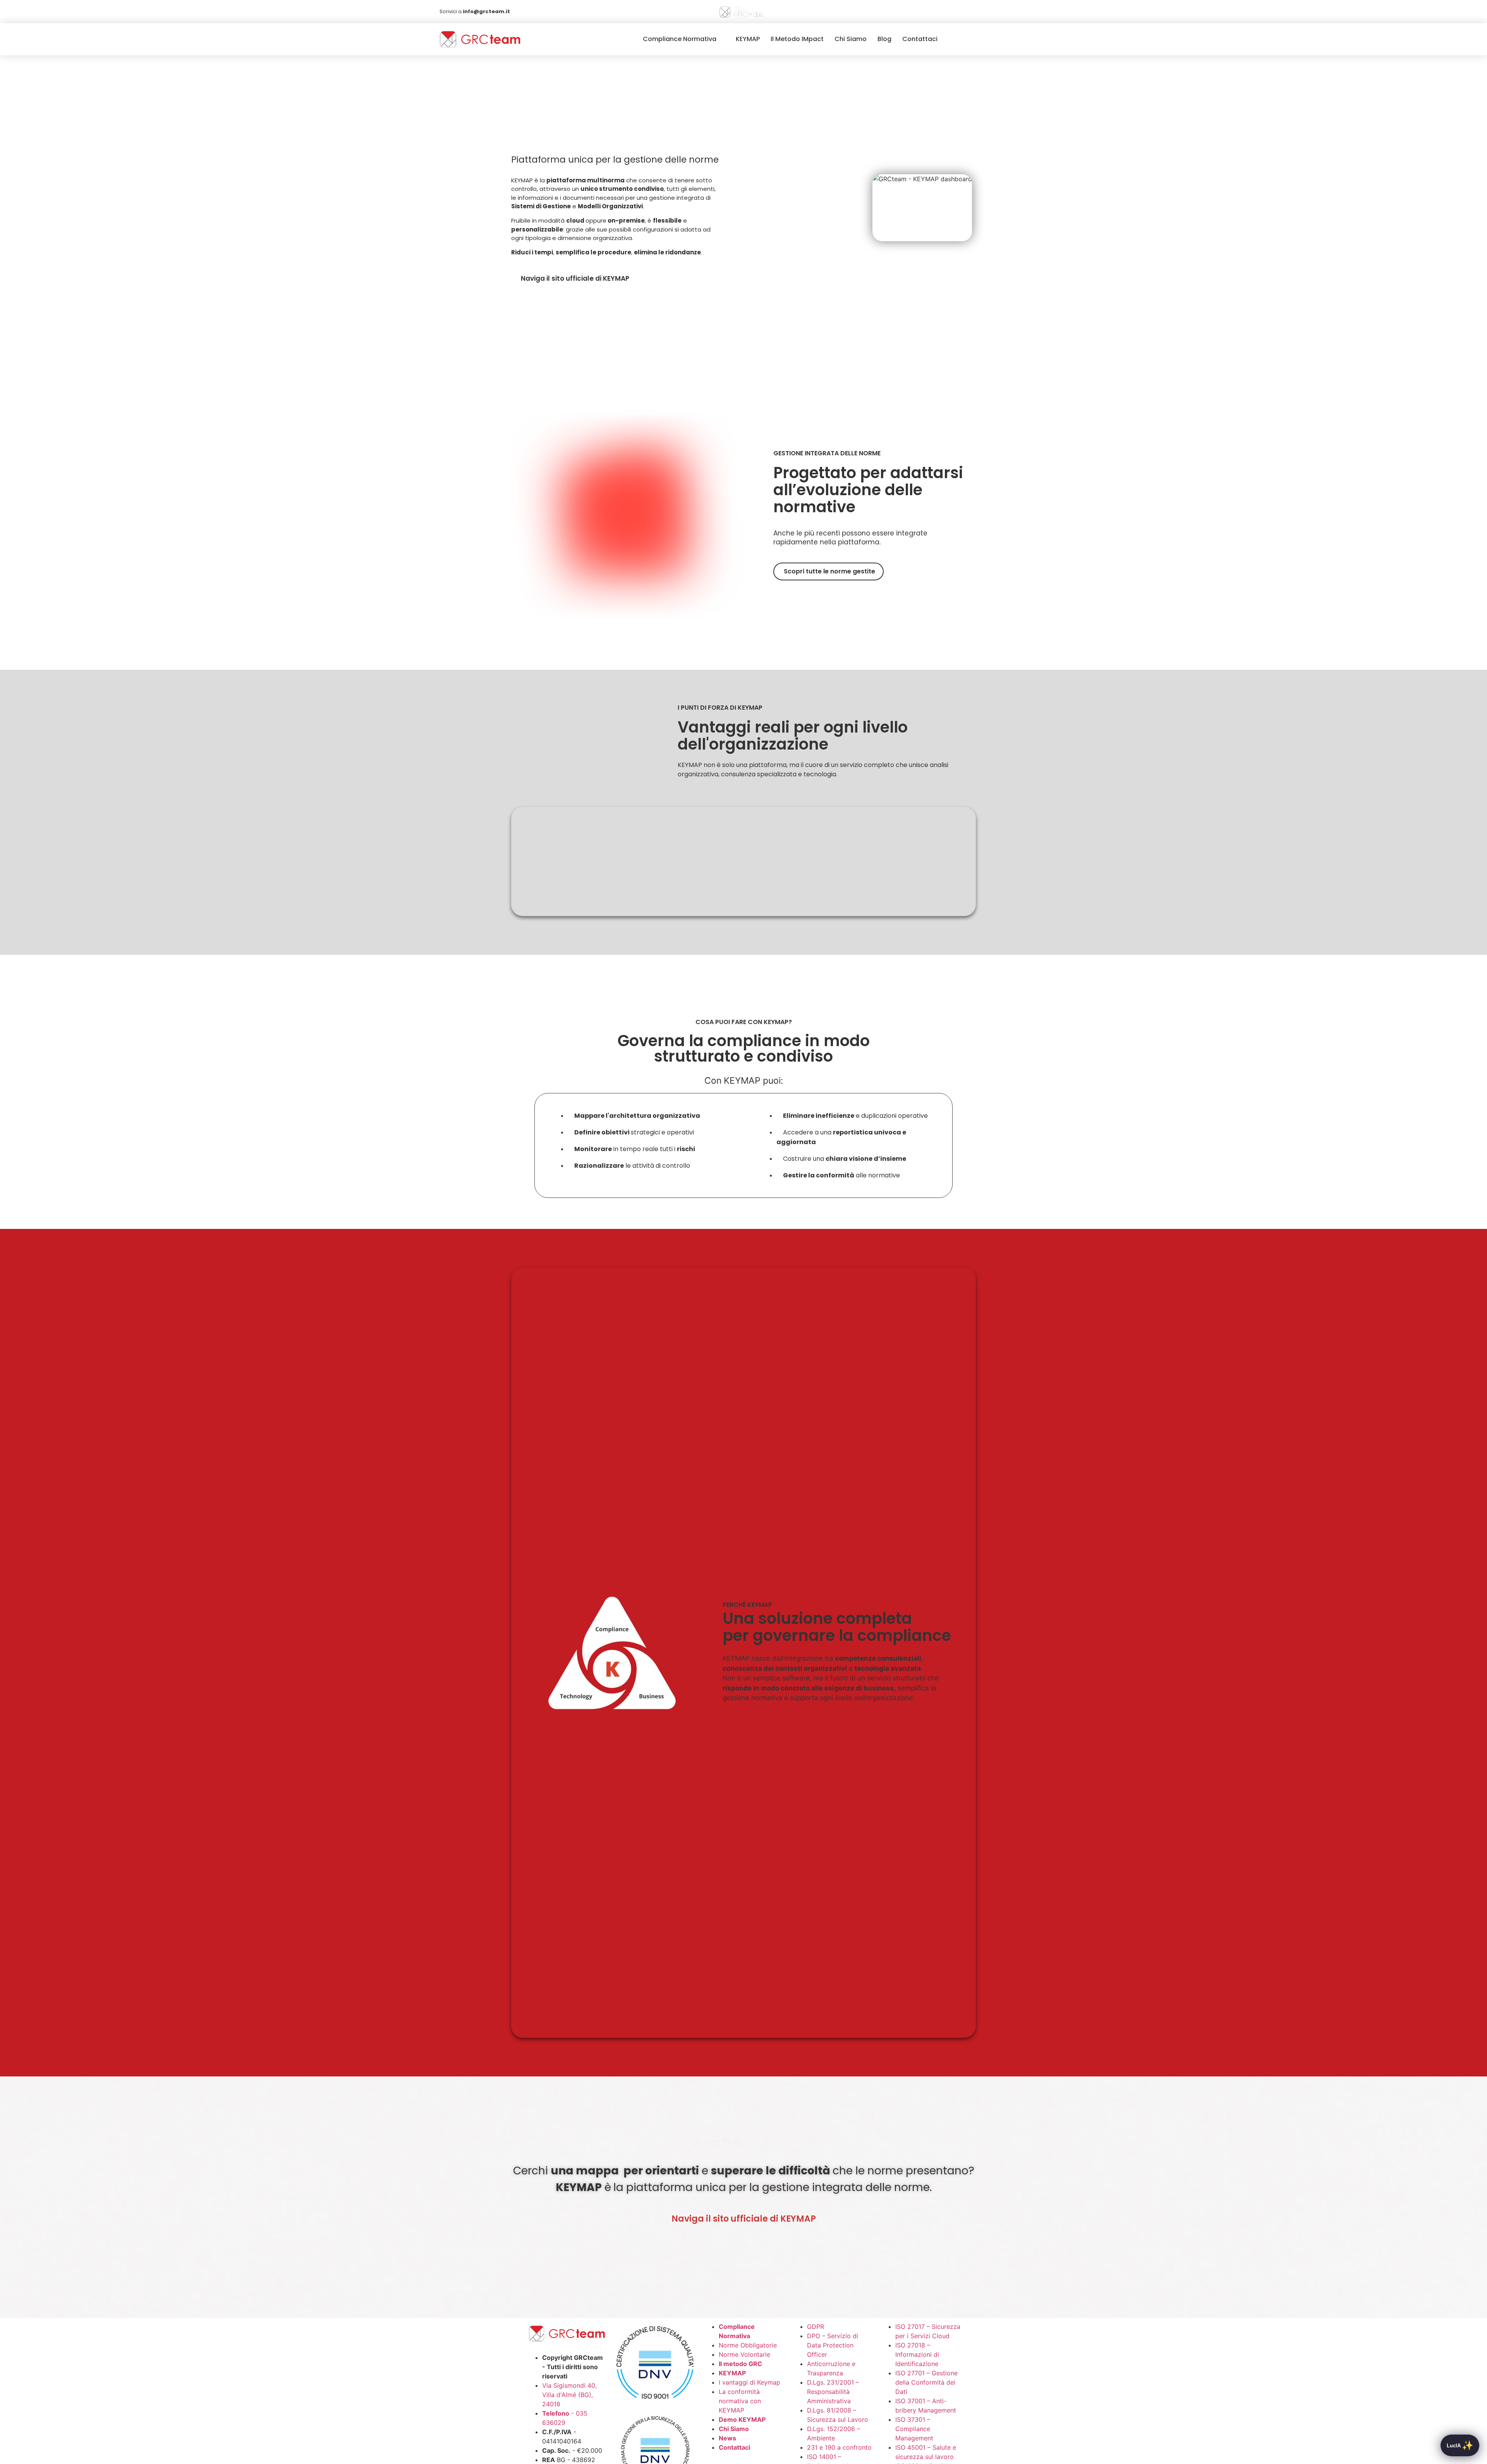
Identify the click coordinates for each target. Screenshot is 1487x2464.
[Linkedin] (968, 12)
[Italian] (953, 12)
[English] (941, 12)
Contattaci (920, 39)
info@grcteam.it (486, 11)
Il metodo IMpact (797, 39)
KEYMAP (748, 39)
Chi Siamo (851, 39)
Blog (884, 39)
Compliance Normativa (680, 39)
